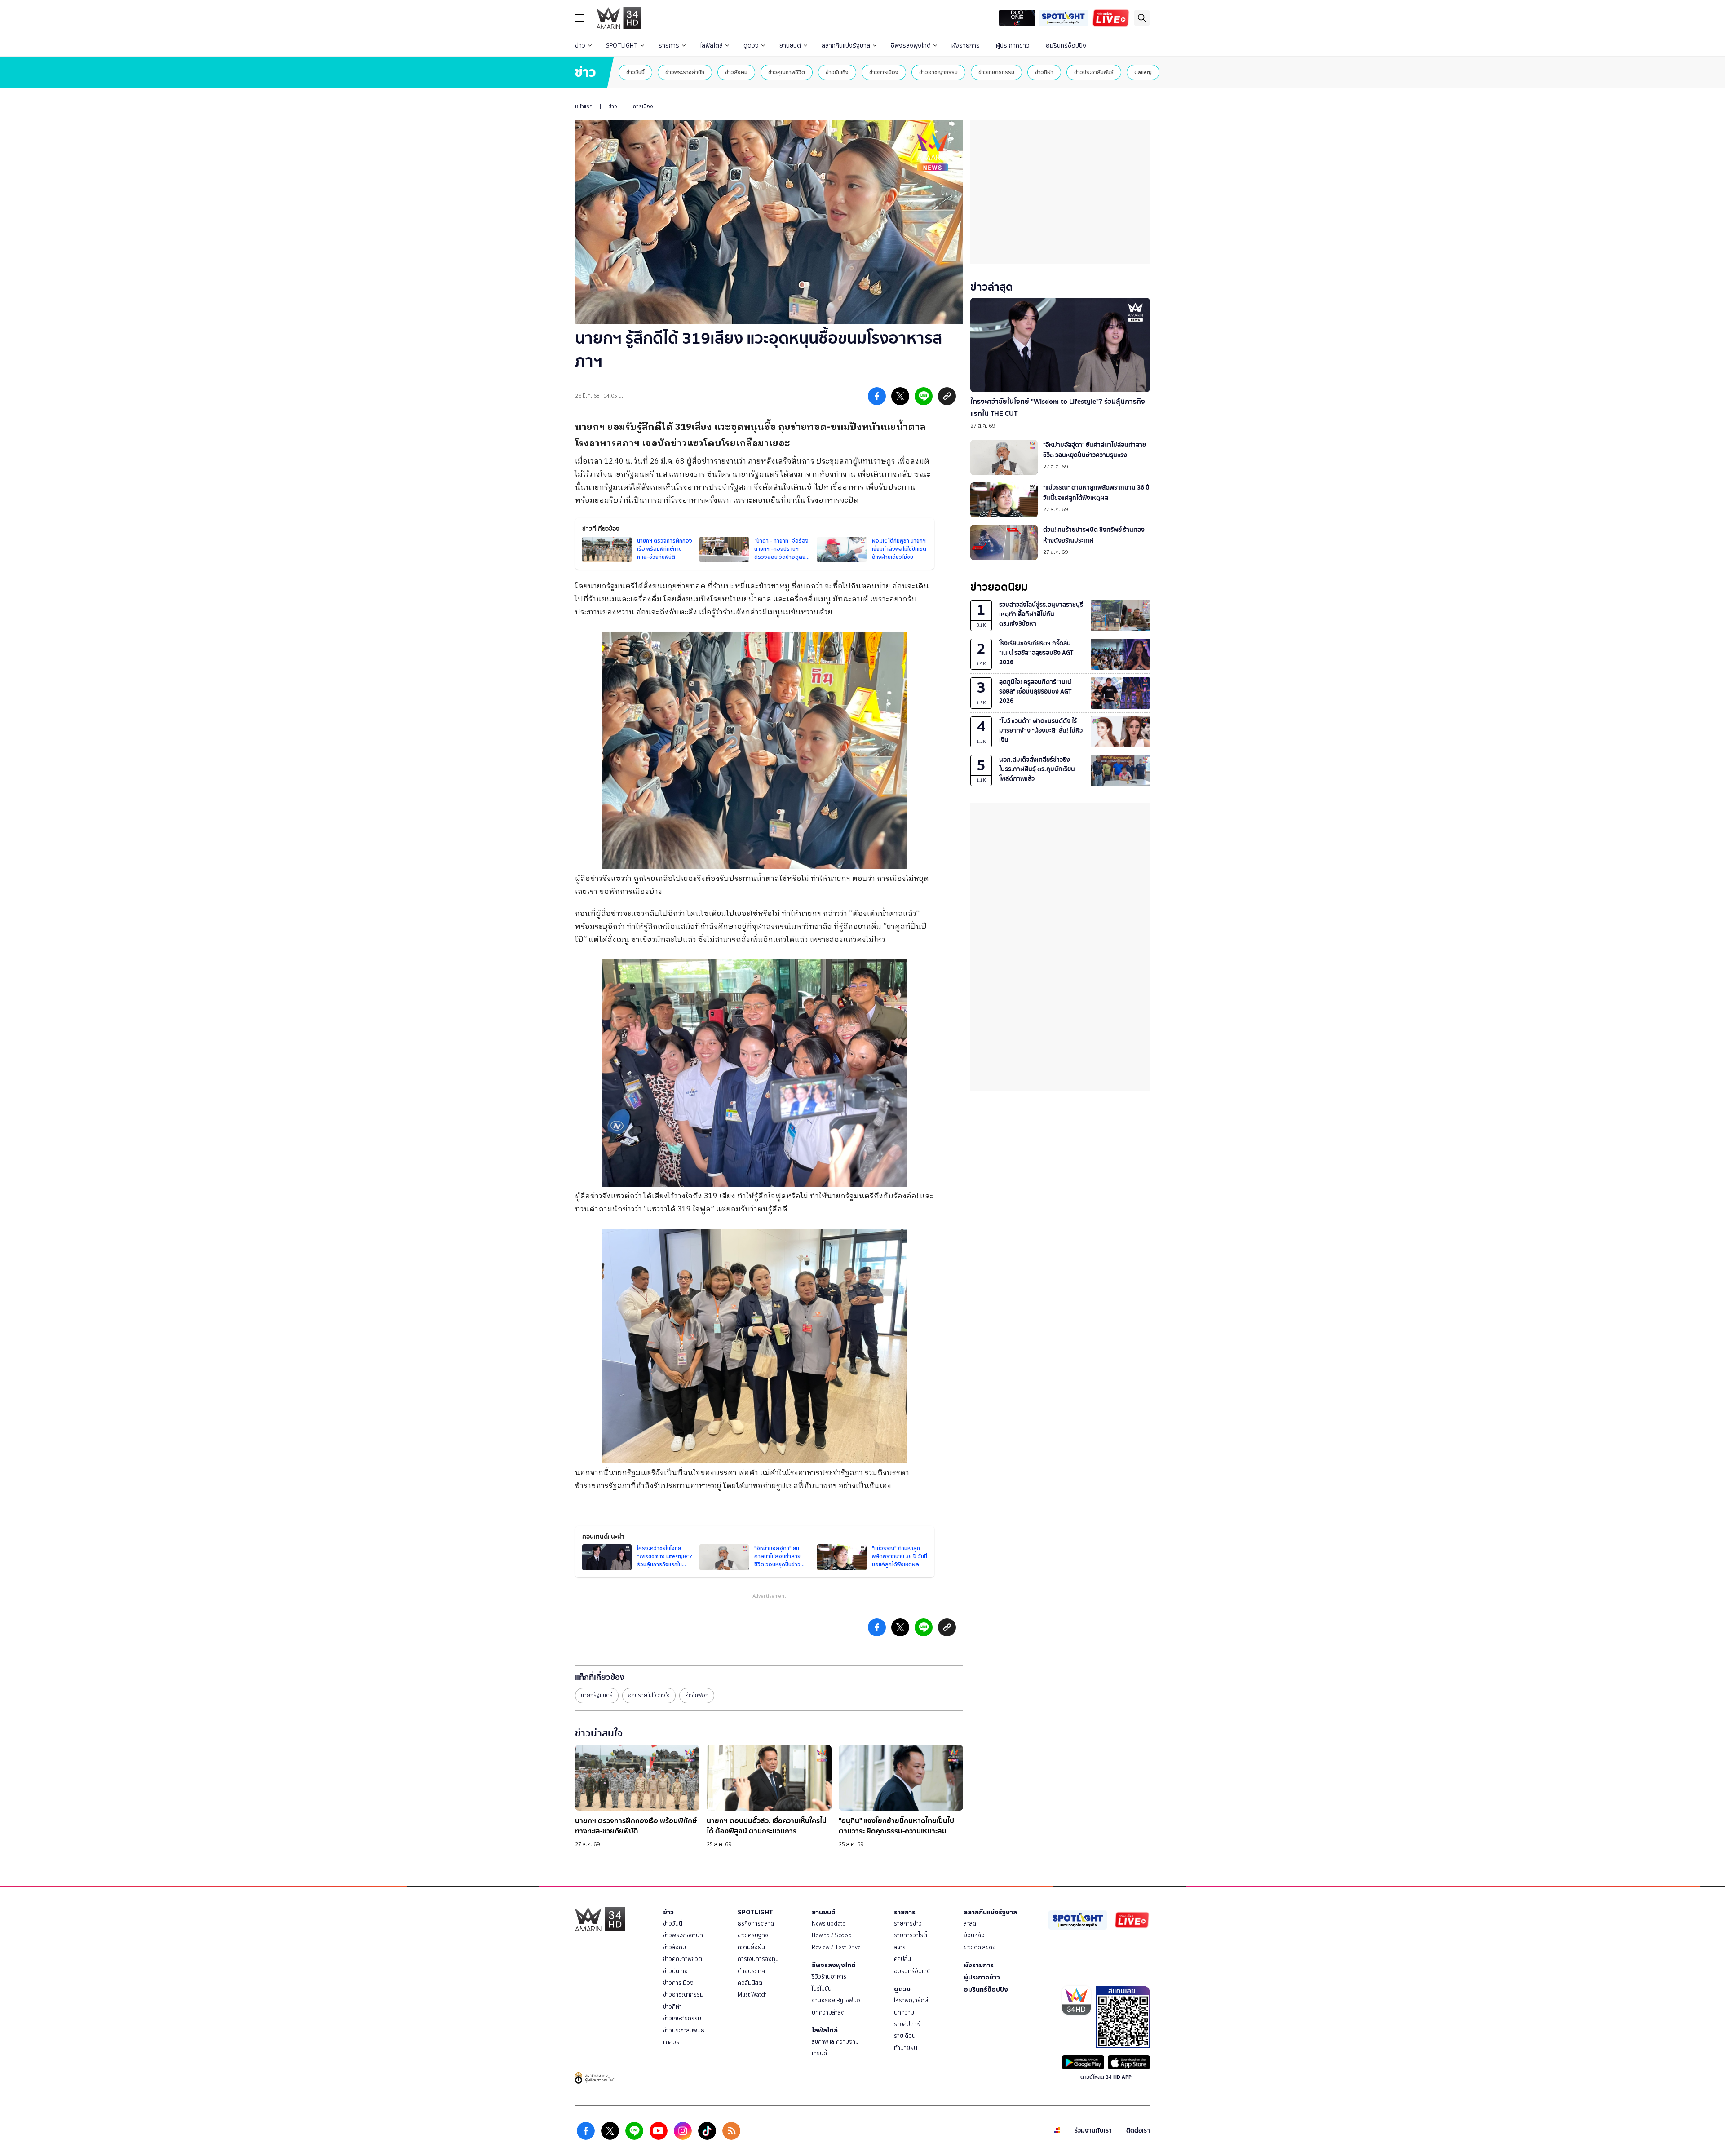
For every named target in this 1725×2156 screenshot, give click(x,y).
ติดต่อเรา (1138, 2131)
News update (829, 1924)
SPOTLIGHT (622, 46)
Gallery (1143, 72)
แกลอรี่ (671, 2042)
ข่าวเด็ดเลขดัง (980, 1947)
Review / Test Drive (836, 1947)
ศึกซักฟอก (697, 1695)
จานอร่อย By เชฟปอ (836, 2000)
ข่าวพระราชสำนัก (685, 72)
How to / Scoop (832, 1935)
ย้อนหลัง (974, 1935)
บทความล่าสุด (828, 2012)
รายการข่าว (908, 1924)
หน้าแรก (584, 106)
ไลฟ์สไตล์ (711, 46)
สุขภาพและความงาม (835, 2042)
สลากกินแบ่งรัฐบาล (846, 46)
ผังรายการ (966, 46)
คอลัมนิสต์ (750, 1983)
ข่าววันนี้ (635, 72)
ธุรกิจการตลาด (756, 1924)
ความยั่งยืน (751, 1947)
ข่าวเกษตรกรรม (996, 72)
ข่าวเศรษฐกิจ (753, 1935)
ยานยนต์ (790, 46)
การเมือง (643, 106)
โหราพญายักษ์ (911, 2000)
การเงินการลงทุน (758, 1959)
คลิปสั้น (902, 1959)
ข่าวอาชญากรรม (938, 72)
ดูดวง (751, 46)
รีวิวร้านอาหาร (829, 1977)
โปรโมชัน (822, 1989)
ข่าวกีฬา (1044, 72)
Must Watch (752, 1995)
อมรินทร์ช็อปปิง (1066, 46)
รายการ (669, 46)
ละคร (900, 1947)
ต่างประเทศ (751, 1971)
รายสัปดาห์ (907, 2024)
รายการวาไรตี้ (911, 1935)
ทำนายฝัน (906, 2048)
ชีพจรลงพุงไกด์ (911, 46)
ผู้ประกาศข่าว (1013, 46)
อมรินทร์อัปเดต (912, 1971)
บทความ (904, 2012)
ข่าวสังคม (736, 72)
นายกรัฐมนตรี (597, 1695)
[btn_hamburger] (579, 18)
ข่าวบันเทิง (837, 72)
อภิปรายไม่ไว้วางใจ (649, 1695)
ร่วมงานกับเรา (1093, 2131)
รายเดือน (905, 2036)
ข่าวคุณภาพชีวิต (787, 72)
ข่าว (580, 46)
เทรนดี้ (819, 2053)
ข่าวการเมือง (884, 72)
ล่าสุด (970, 1924)
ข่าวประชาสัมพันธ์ (1094, 72)
